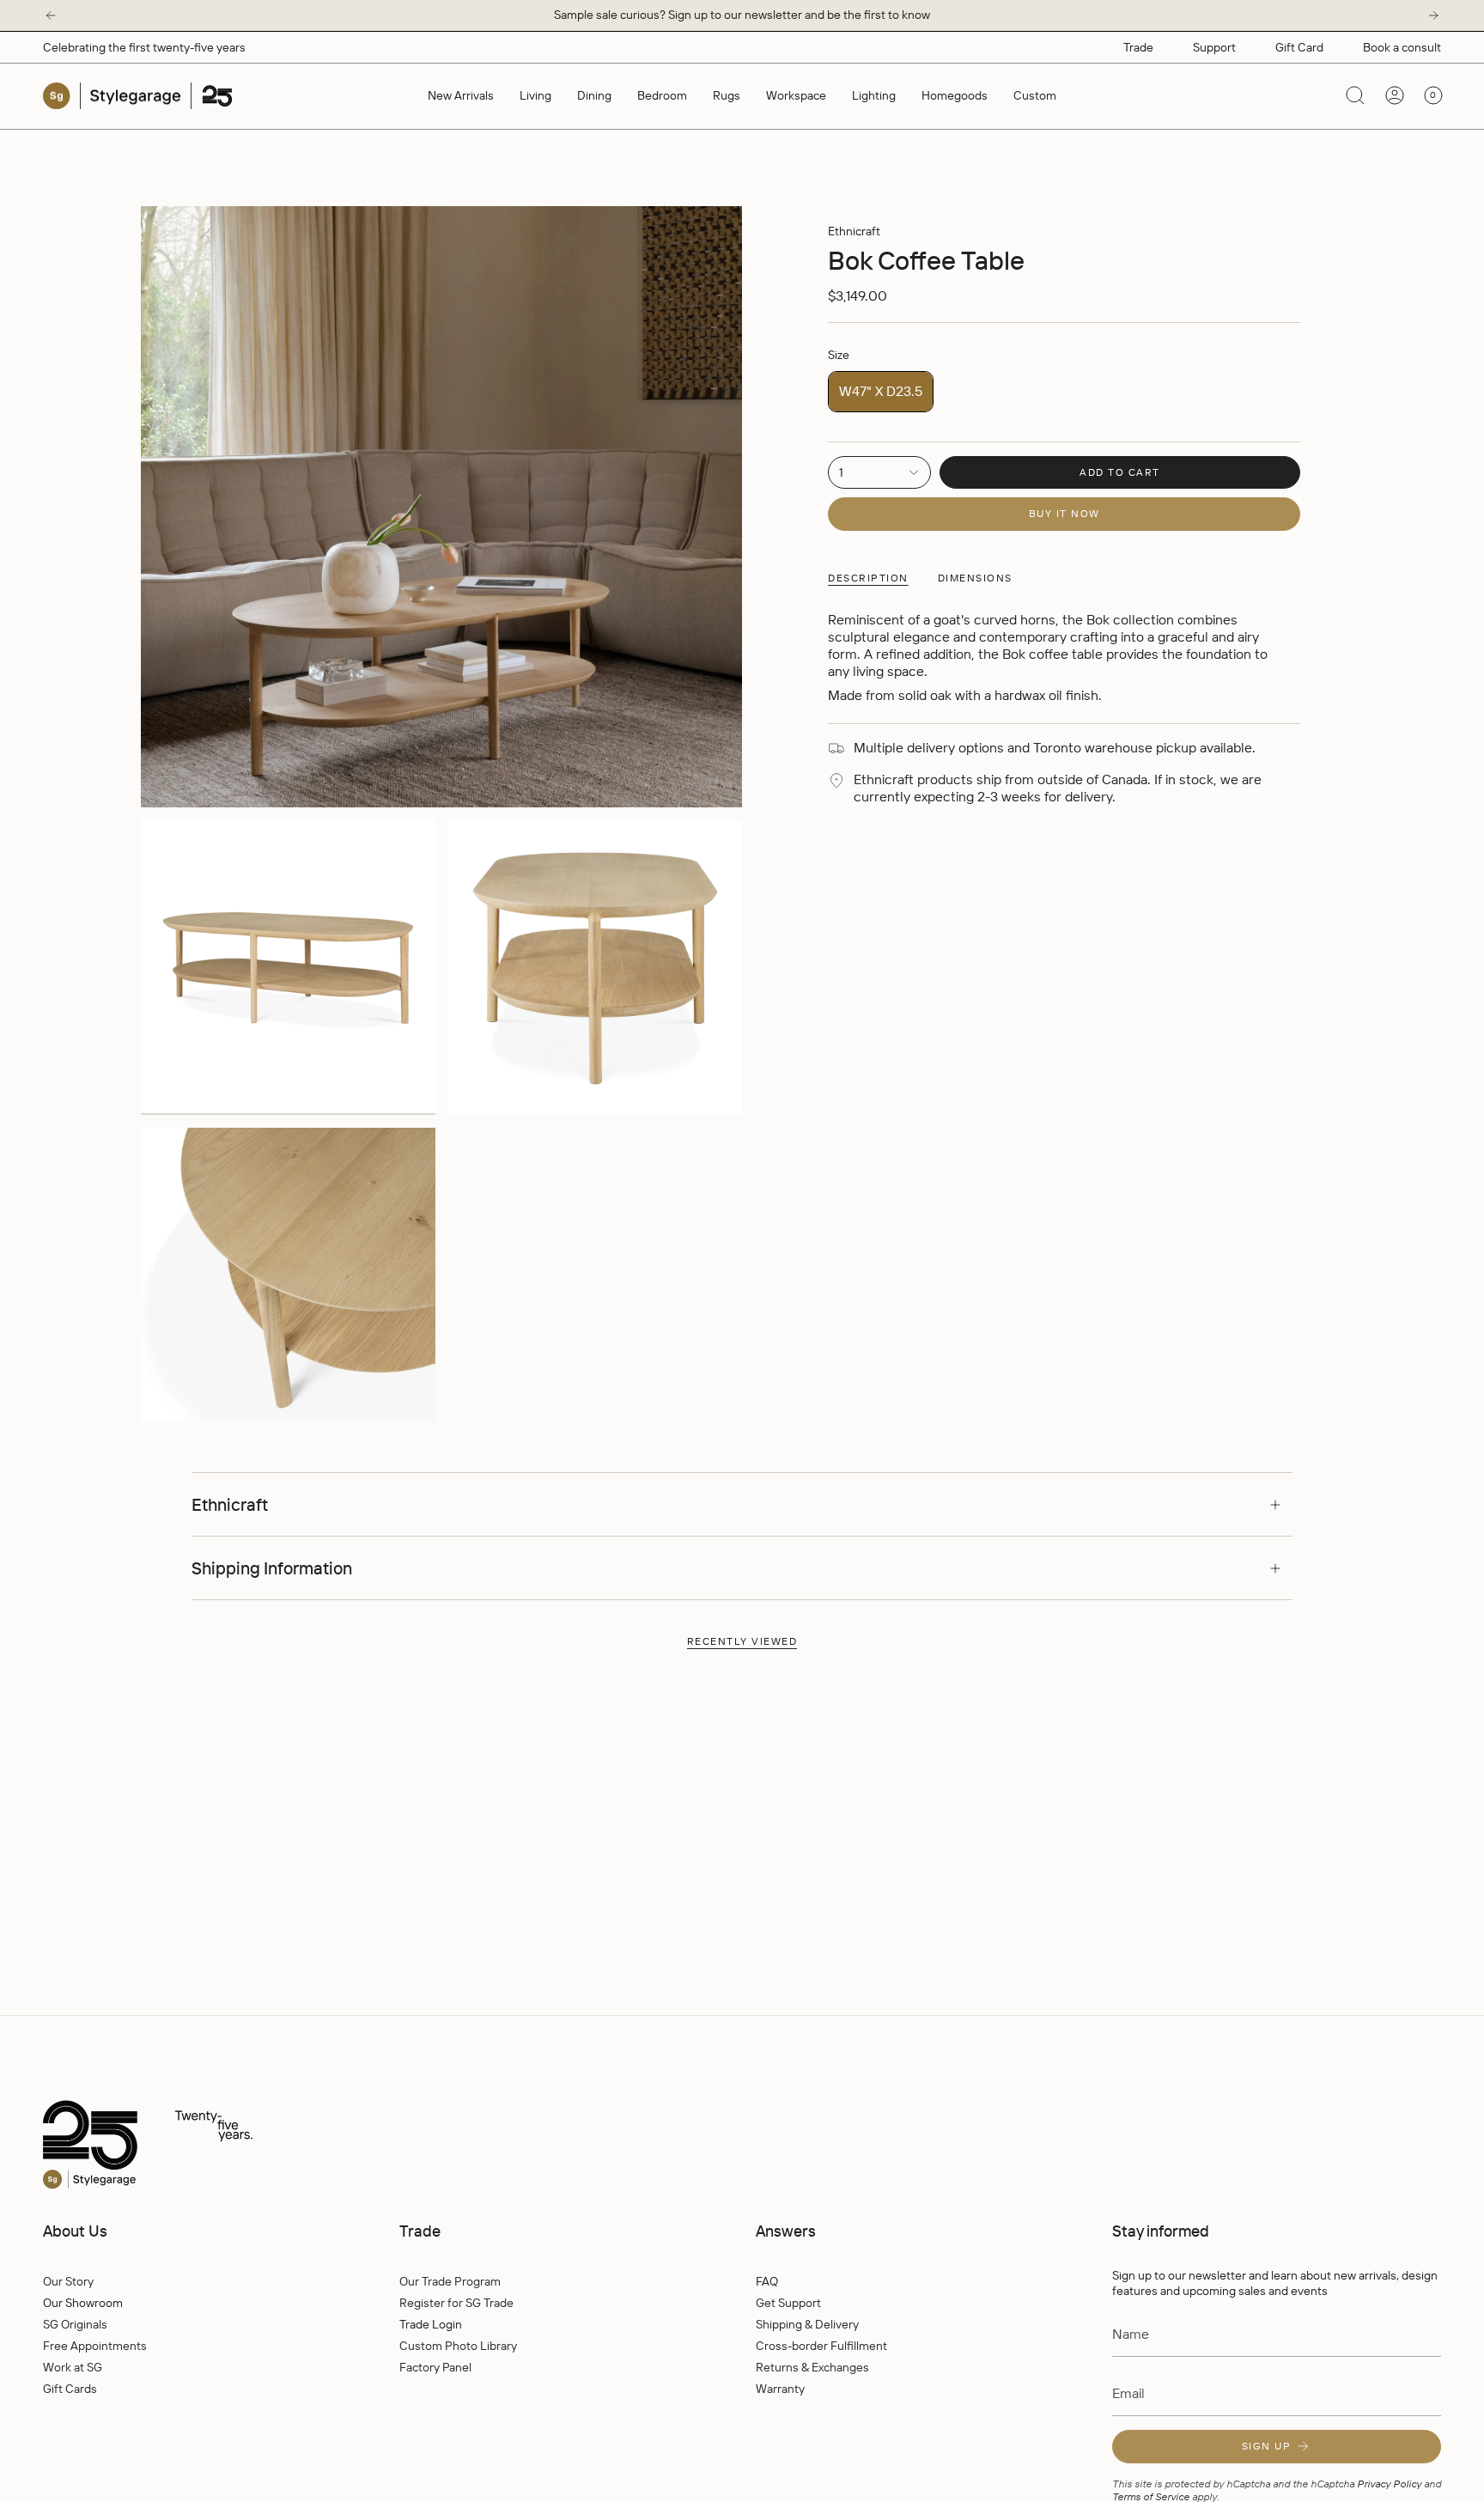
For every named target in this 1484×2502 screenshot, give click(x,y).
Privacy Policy (1389, 2484)
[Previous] (51, 15)
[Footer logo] (185, 2146)
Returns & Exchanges (812, 2367)
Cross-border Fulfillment (821, 2346)
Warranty (780, 2389)
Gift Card (1299, 47)
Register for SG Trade (456, 2303)
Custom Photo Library (458, 2346)
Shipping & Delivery (807, 2324)
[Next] (1433, 15)
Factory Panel (435, 2367)
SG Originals (75, 2324)
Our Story (68, 2281)
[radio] (881, 392)
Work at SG (73, 2367)
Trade (1138, 47)
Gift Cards (70, 2389)
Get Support (788, 2303)
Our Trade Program (450, 2281)
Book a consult (1402, 47)
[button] (535, 96)
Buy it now (1064, 513)
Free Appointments (95, 2346)
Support (1214, 47)
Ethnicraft (854, 231)
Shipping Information (272, 1568)
